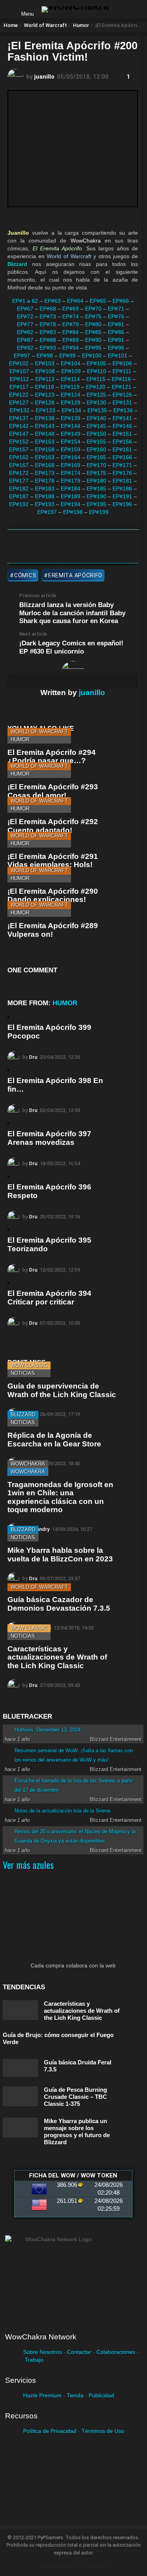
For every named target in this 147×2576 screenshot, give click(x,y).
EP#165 (96, 457)
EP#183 (45, 489)
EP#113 (45, 379)
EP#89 (71, 340)
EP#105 (96, 363)
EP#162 (19, 457)
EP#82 (25, 332)
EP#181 (122, 481)
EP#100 (92, 356)
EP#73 (48, 316)
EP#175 (96, 473)
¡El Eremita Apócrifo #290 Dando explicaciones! (53, 895)
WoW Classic (29, 1365)
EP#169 (71, 465)
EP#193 (45, 504)
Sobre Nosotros (43, 2352)
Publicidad (101, 2395)
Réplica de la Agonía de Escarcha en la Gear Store (54, 1439)
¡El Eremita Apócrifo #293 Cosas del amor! (53, 791)
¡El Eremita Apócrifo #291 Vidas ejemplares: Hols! (53, 860)
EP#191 (122, 496)
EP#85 (93, 332)
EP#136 (123, 410)
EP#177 (19, 481)
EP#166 (122, 457)
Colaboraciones (116, 2352)
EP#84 (71, 332)
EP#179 (71, 481)
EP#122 (19, 395)
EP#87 (25, 340)
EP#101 (118, 356)
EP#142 (19, 426)
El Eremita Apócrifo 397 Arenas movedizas (49, 1138)
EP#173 (45, 473)
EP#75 (93, 316)
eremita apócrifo (75, 575)
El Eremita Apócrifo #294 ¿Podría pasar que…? (52, 756)
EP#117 (19, 387)
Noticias (23, 1373)
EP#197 (47, 512)
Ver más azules (28, 1865)
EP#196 (122, 504)
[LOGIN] (122, 9)
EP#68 (48, 309)
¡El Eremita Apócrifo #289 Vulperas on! (53, 930)
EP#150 (96, 434)
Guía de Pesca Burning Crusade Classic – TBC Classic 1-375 (75, 2097)
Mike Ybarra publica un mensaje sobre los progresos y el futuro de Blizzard (77, 2131)
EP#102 (19, 363)
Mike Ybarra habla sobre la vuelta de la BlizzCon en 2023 (60, 1554)
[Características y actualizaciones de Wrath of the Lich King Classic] (20, 2010)
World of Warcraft (39, 732)
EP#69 (71, 309)
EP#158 (45, 449)
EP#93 (48, 348)
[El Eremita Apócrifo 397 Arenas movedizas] (8, 1123)
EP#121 (122, 387)
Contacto (96, 2566)
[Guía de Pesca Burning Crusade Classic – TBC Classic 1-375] (20, 2096)
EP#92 (25, 348)
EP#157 (19, 449)
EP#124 (71, 395)
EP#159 (71, 449)
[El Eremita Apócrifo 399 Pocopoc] (8, 1017)
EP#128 (45, 402)
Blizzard (23, 1415)
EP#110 (97, 371)
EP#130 (96, 402)
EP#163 (45, 457)
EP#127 (19, 402)
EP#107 (19, 371)
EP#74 (71, 316)
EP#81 (116, 324)
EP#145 (96, 426)
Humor (20, 739)
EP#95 (93, 348)
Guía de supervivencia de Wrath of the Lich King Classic (62, 1390)
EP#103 (45, 363)
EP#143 (45, 426)
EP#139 (71, 418)
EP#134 (71, 410)
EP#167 (19, 465)
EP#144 (71, 426)
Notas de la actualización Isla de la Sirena (62, 1811)
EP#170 (96, 465)
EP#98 (45, 356)
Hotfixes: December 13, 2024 (48, 1730)
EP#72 (25, 316)
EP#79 (71, 324)
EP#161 (122, 449)
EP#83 (48, 332)
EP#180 (96, 481)
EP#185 (96, 489)
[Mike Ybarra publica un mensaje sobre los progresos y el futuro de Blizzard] (20, 2128)
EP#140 (96, 418)
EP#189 (71, 496)
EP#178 (45, 481)
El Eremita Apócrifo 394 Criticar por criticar (49, 1297)
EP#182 (19, 489)
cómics (25, 575)
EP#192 (19, 504)
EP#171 (122, 465)
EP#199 (99, 512)
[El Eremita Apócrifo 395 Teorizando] (8, 1230)
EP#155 (96, 442)
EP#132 (20, 410)
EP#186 (122, 489)
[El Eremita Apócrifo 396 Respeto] (8, 1177)
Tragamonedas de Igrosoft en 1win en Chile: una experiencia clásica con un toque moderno (60, 1497)
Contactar (79, 2352)
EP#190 (96, 496)
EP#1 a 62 (25, 301)
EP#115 (96, 379)
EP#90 (93, 340)
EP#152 (19, 442)
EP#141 (122, 418)
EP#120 (96, 387)
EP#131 (122, 402)
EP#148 (45, 434)
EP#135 (97, 410)
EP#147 (19, 434)
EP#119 (70, 387)
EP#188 (45, 496)
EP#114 (70, 379)
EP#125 (96, 395)
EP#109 (71, 371)
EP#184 (71, 489)
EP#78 (48, 324)
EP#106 (122, 363)
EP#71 (116, 309)
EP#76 (116, 316)
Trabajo (34, 2360)
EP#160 (96, 449)
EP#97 (22, 356)
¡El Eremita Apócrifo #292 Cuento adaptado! (53, 826)
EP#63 (53, 301)
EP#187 (19, 496)
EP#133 (45, 410)
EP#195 (96, 504)
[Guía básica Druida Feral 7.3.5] (20, 2068)
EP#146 (122, 426)
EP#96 (116, 348)
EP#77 (25, 324)
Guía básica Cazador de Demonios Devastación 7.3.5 (59, 1604)
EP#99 (67, 356)
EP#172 (19, 473)
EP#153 (45, 442)
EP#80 (93, 324)
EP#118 (44, 387)
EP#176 (122, 473)
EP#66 (121, 301)
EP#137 (19, 418)
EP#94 (71, 348)
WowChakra (28, 1464)
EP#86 (116, 332)
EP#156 (122, 442)
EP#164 (71, 457)
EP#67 (25, 309)
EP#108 (45, 371)
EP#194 (71, 504)
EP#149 (71, 434)
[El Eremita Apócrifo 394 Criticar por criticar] (8, 1283)
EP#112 (19, 379)
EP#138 (45, 418)
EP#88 (48, 340)
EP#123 (45, 395)
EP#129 (71, 402)
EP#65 (98, 301)
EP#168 (45, 465)
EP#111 (122, 371)
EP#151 (122, 434)
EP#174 (71, 473)
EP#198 (73, 512)
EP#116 (121, 379)
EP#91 (116, 340)
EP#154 (71, 442)
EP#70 (93, 309)
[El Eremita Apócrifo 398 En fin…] (8, 1070)
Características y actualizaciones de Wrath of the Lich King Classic (57, 1657)
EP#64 (75, 301)
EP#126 (122, 395)
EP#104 (71, 363)
